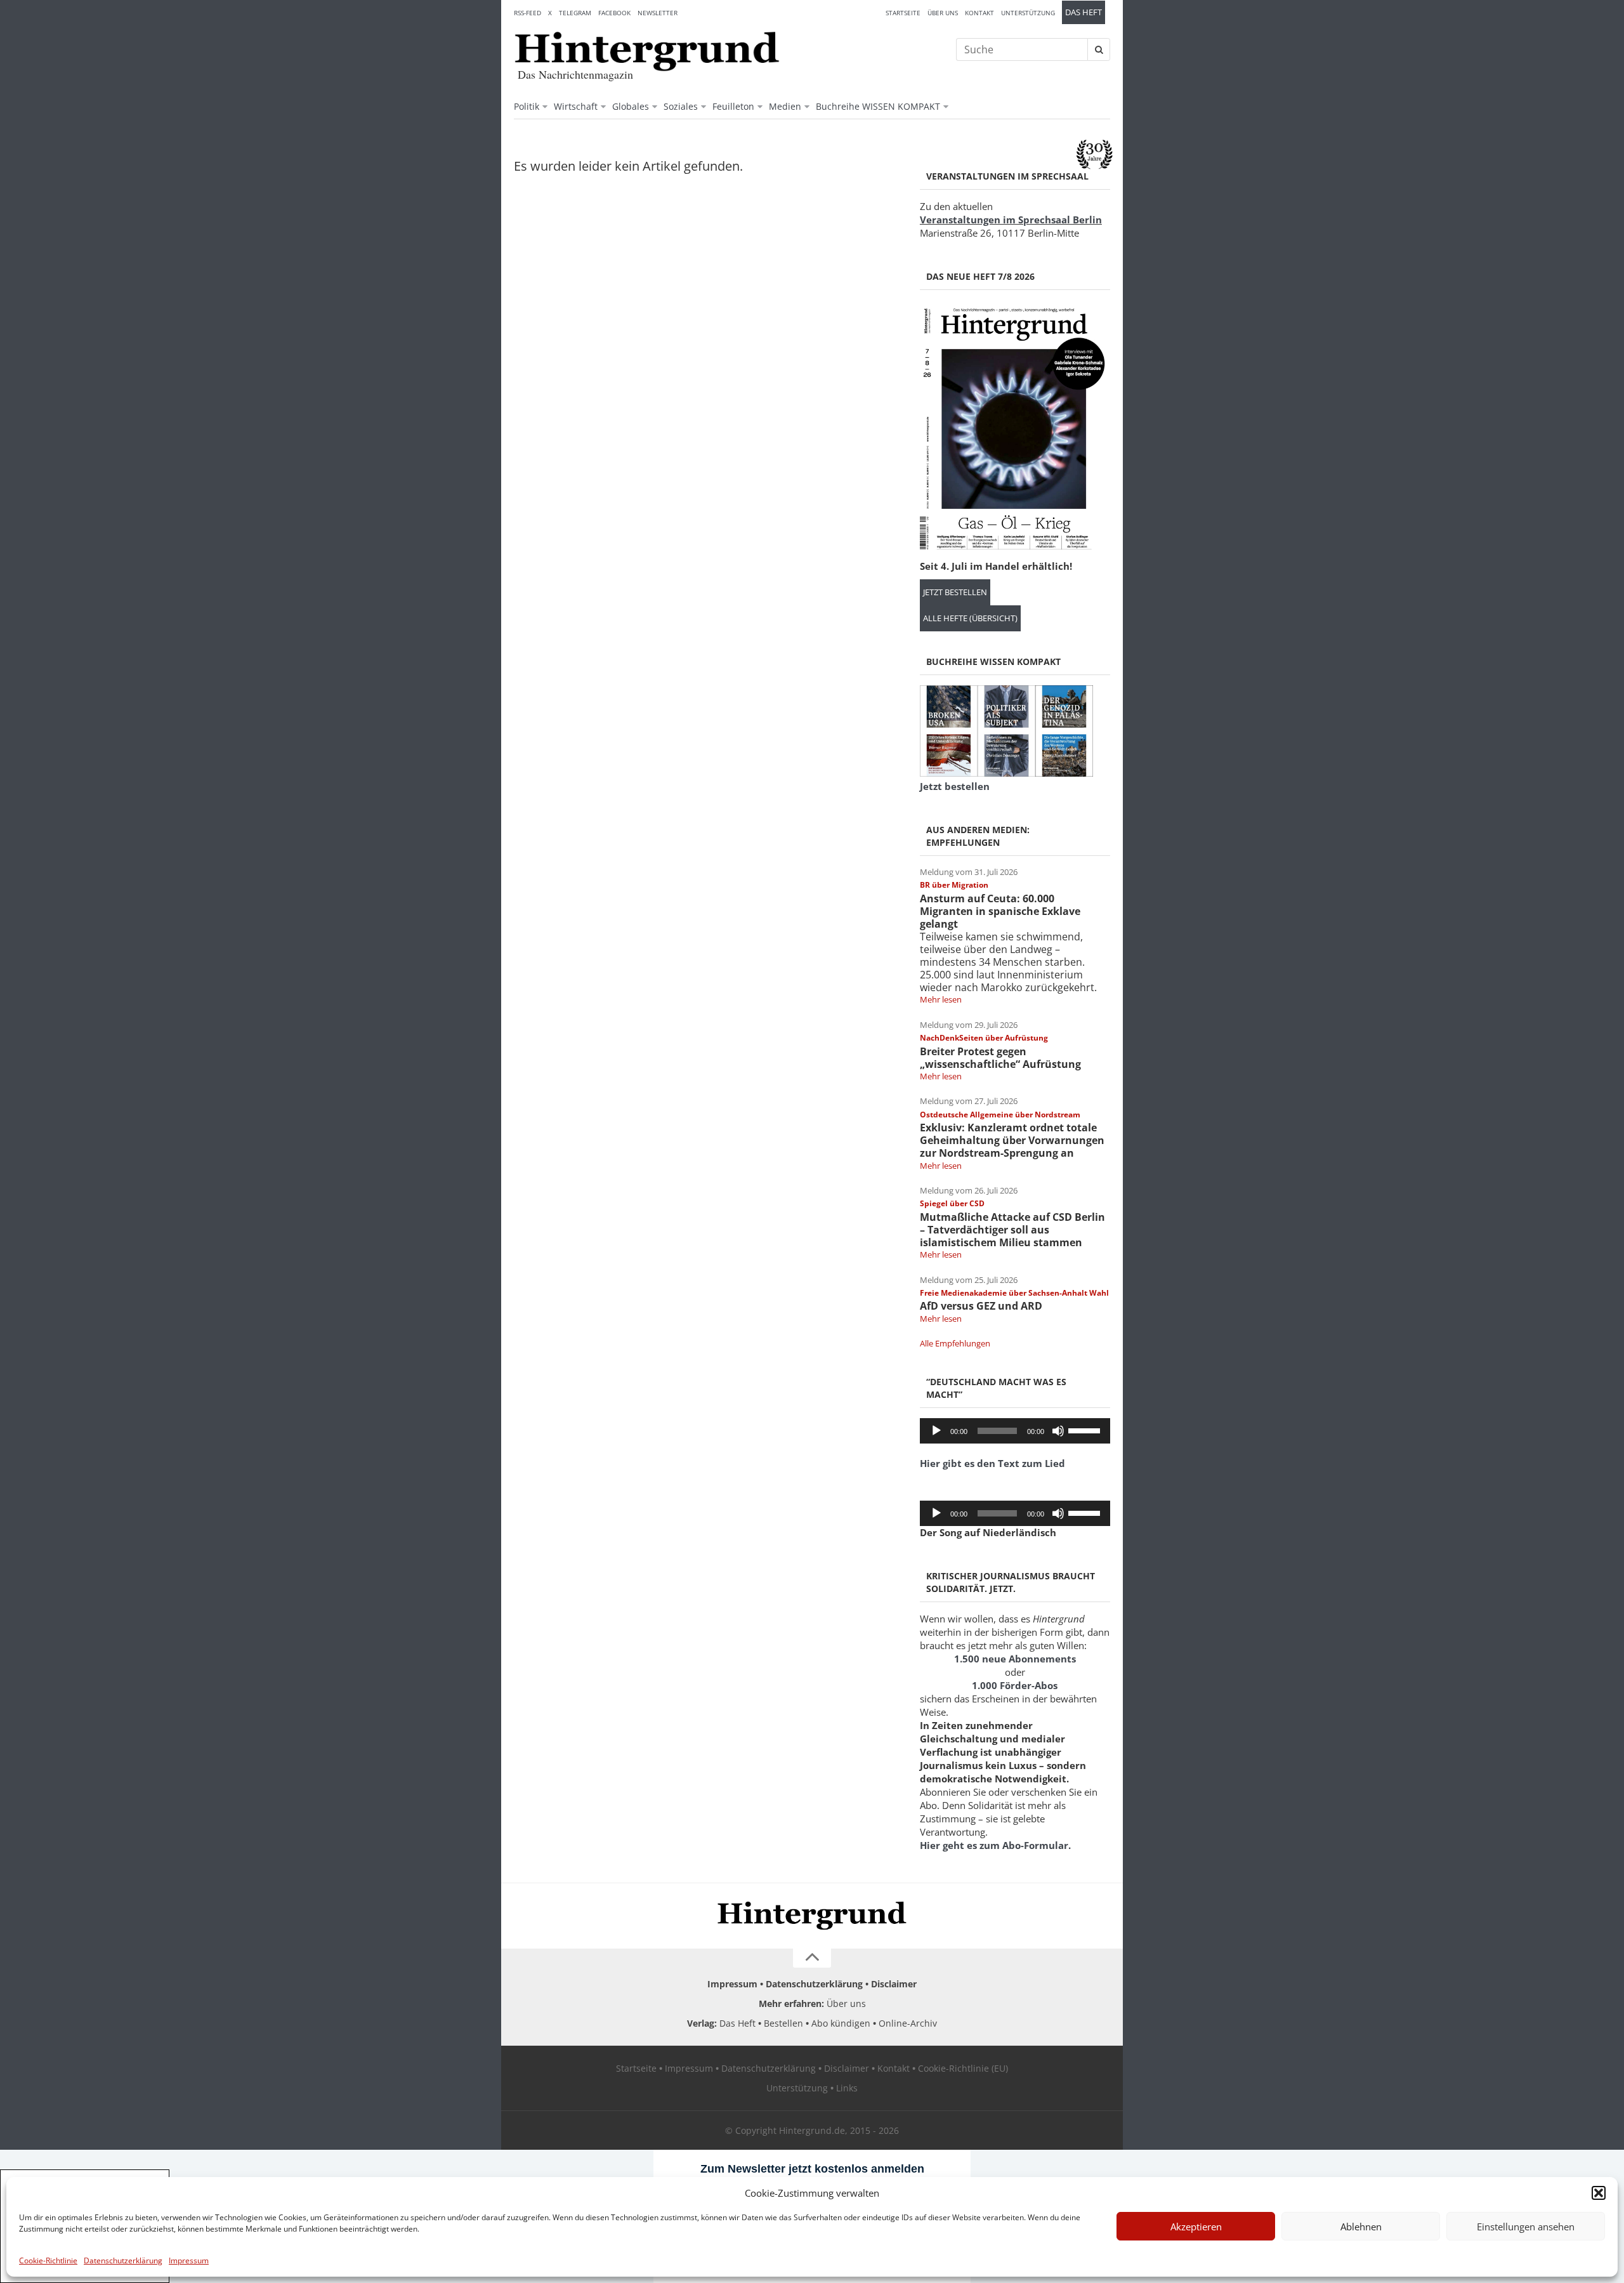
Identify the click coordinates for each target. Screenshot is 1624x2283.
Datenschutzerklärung (123, 2260)
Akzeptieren (1196, 2227)
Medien (785, 106)
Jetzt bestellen (955, 592)
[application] (1015, 1431)
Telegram (575, 13)
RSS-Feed (527, 13)
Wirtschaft (576, 106)
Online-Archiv (908, 2023)
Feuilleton (733, 106)
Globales (631, 106)
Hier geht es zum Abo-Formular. (995, 1845)
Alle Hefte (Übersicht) (970, 618)
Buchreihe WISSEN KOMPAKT (878, 106)
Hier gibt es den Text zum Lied (992, 1463)
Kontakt (979, 13)
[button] (1599, 2193)
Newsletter (658, 13)
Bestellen (783, 2023)
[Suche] (1099, 49)
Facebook (614, 13)
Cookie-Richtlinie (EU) (963, 2068)
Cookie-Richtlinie (48, 2260)
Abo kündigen (841, 2023)
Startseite (903, 13)
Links (847, 2088)
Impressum (189, 2260)
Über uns (943, 13)
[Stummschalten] (1058, 1431)
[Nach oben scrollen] (812, 1958)
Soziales (681, 106)
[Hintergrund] (647, 51)
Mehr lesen (941, 999)
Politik (527, 106)
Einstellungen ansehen (1526, 2227)
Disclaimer (894, 1984)
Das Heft (1084, 12)
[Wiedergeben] (936, 1431)
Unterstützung (1028, 13)
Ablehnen (1361, 2227)
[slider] (1086, 1430)
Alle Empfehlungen (955, 1343)
